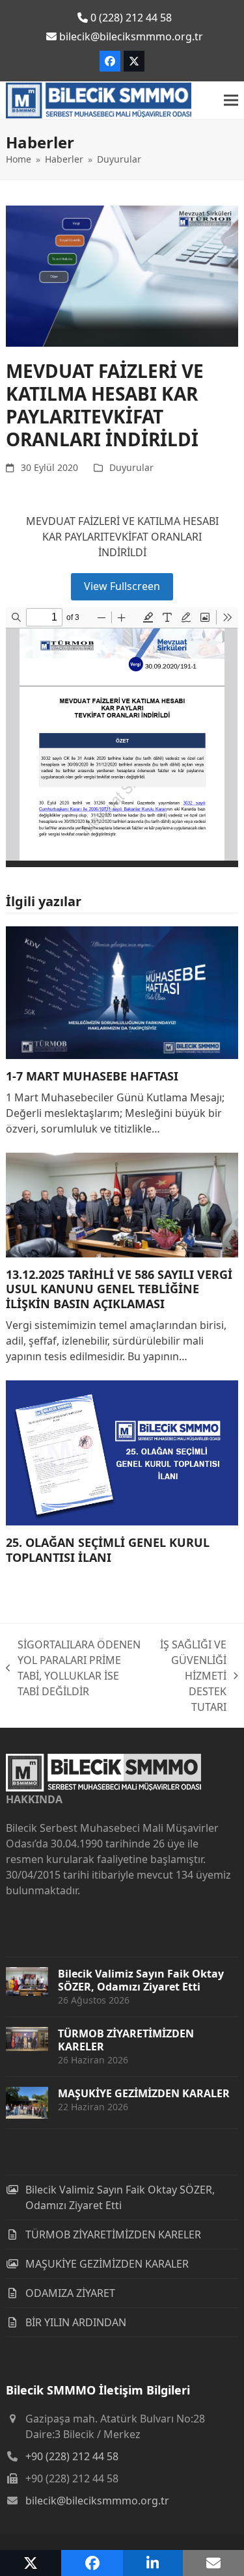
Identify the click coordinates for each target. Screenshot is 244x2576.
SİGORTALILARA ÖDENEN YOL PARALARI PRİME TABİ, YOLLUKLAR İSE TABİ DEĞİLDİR (73, 1668)
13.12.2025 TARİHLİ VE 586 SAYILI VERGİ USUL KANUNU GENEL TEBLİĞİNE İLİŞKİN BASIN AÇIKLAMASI (119, 1289)
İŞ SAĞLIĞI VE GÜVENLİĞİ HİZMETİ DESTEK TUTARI (190, 1676)
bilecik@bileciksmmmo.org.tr (97, 2501)
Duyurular (131, 467)
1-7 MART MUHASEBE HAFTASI (92, 1076)
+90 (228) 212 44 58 (72, 2456)
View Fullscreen (122, 586)
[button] (231, 101)
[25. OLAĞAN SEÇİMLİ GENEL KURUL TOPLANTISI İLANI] (122, 1452)
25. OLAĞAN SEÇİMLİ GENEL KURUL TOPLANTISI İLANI (108, 1550)
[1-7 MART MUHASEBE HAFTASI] (122, 991)
